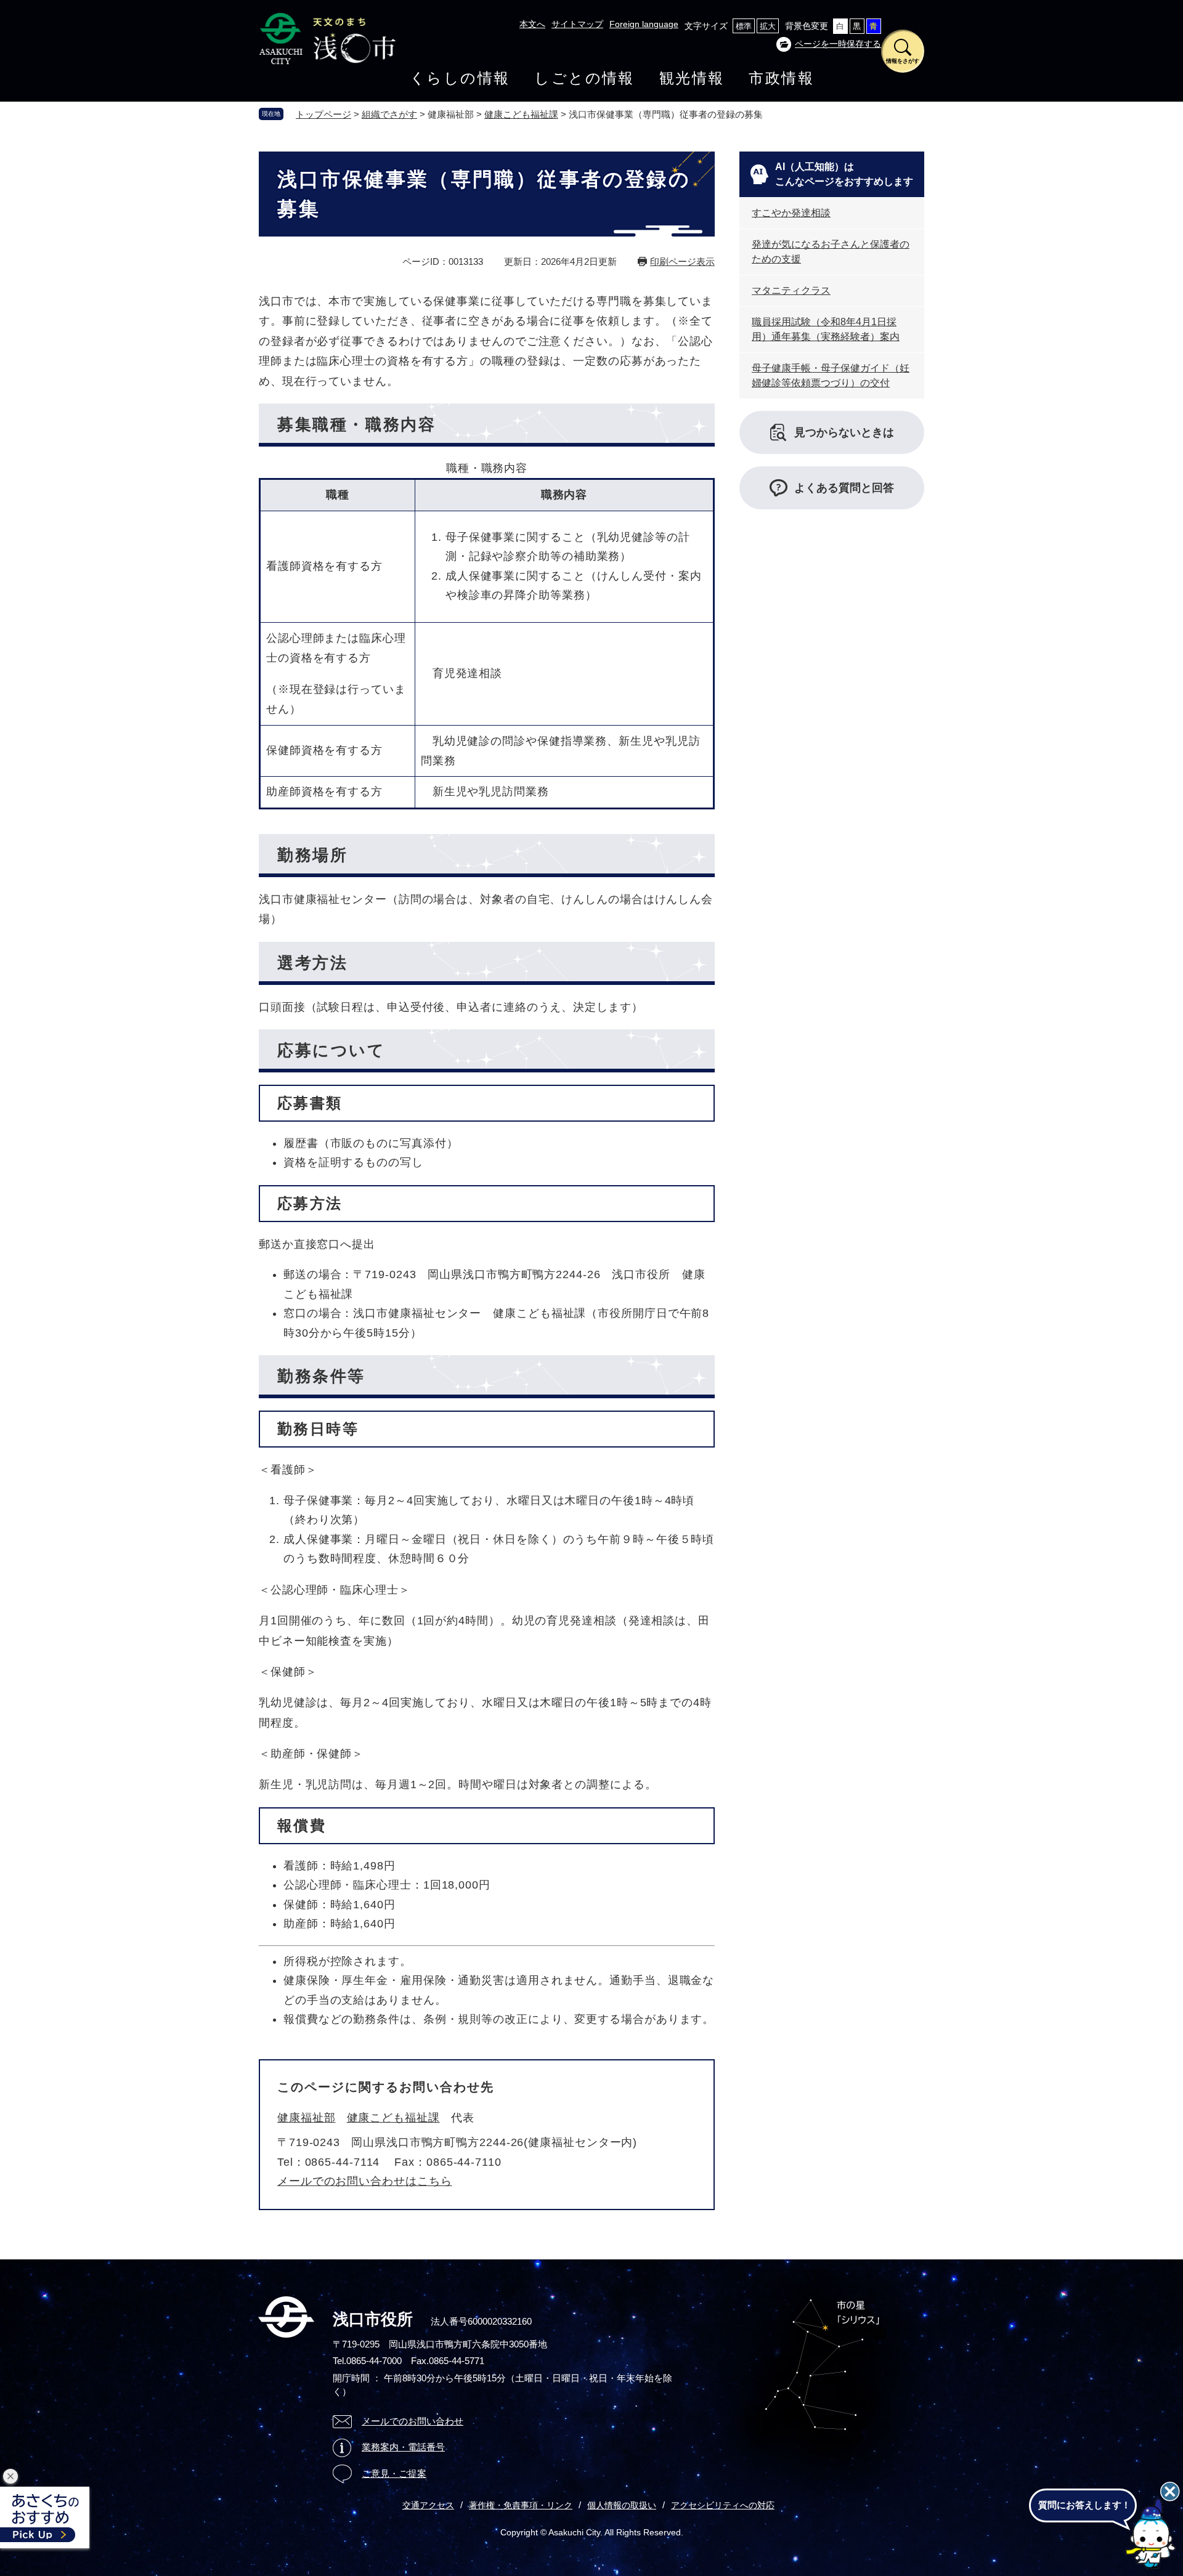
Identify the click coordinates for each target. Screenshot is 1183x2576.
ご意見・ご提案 (394, 2473)
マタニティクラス (791, 290)
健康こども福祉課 (521, 114)
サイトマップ (577, 24)
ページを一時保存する (838, 44)
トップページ (323, 114)
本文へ (532, 24)
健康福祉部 (307, 2118)
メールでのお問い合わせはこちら (365, 2181)
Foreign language (644, 24)
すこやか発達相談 (791, 213)
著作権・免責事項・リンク (521, 2505)
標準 (744, 26)
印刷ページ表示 (682, 261)
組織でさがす (389, 114)
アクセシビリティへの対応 (723, 2505)
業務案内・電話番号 (403, 2447)
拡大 (768, 26)
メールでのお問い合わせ (413, 2421)
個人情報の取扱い (622, 2505)
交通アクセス (428, 2505)
